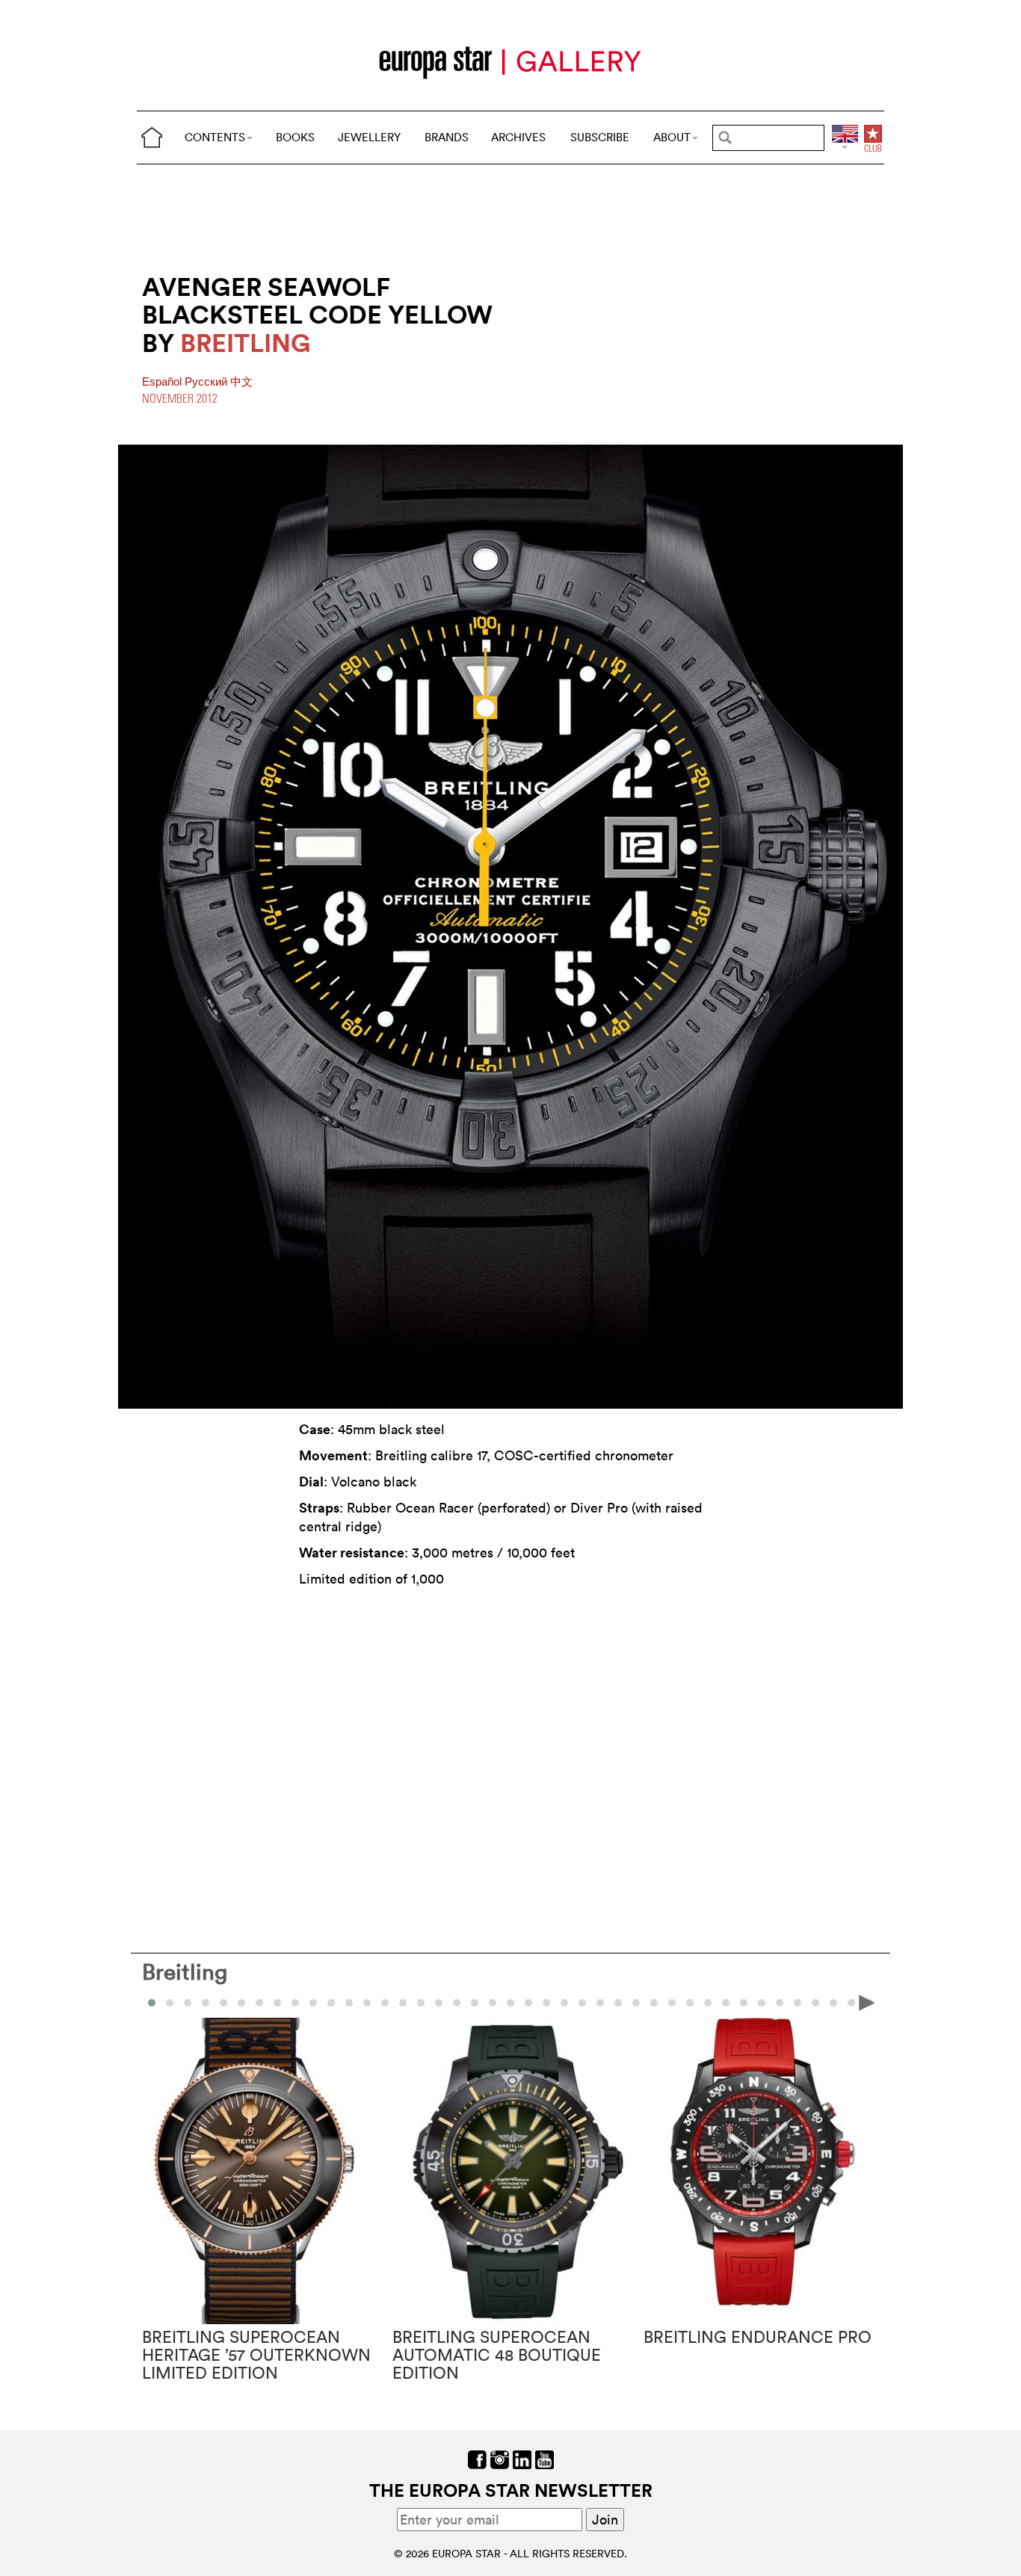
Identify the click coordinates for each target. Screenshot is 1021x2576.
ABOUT (672, 137)
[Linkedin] (522, 2458)
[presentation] (154, 2002)
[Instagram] (500, 2458)
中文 (241, 382)
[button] (170, 2003)
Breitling (185, 1972)
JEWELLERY (369, 137)
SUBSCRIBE (600, 137)
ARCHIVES (518, 137)
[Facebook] (477, 2458)
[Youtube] (545, 2458)
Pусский (207, 382)
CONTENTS (215, 137)
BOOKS (295, 137)
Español (163, 382)
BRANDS (447, 137)
